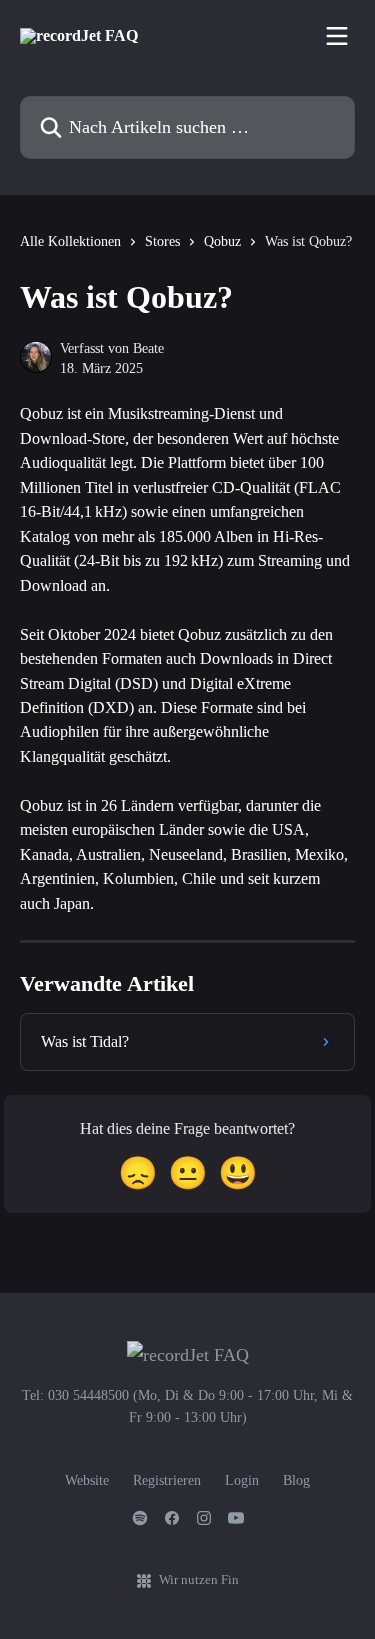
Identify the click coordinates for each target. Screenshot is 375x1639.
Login (242, 1480)
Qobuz (222, 241)
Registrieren (167, 1480)
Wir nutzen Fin (199, 1579)
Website (87, 1480)
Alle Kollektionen (70, 241)
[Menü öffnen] (337, 36)
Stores (162, 241)
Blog (296, 1480)
